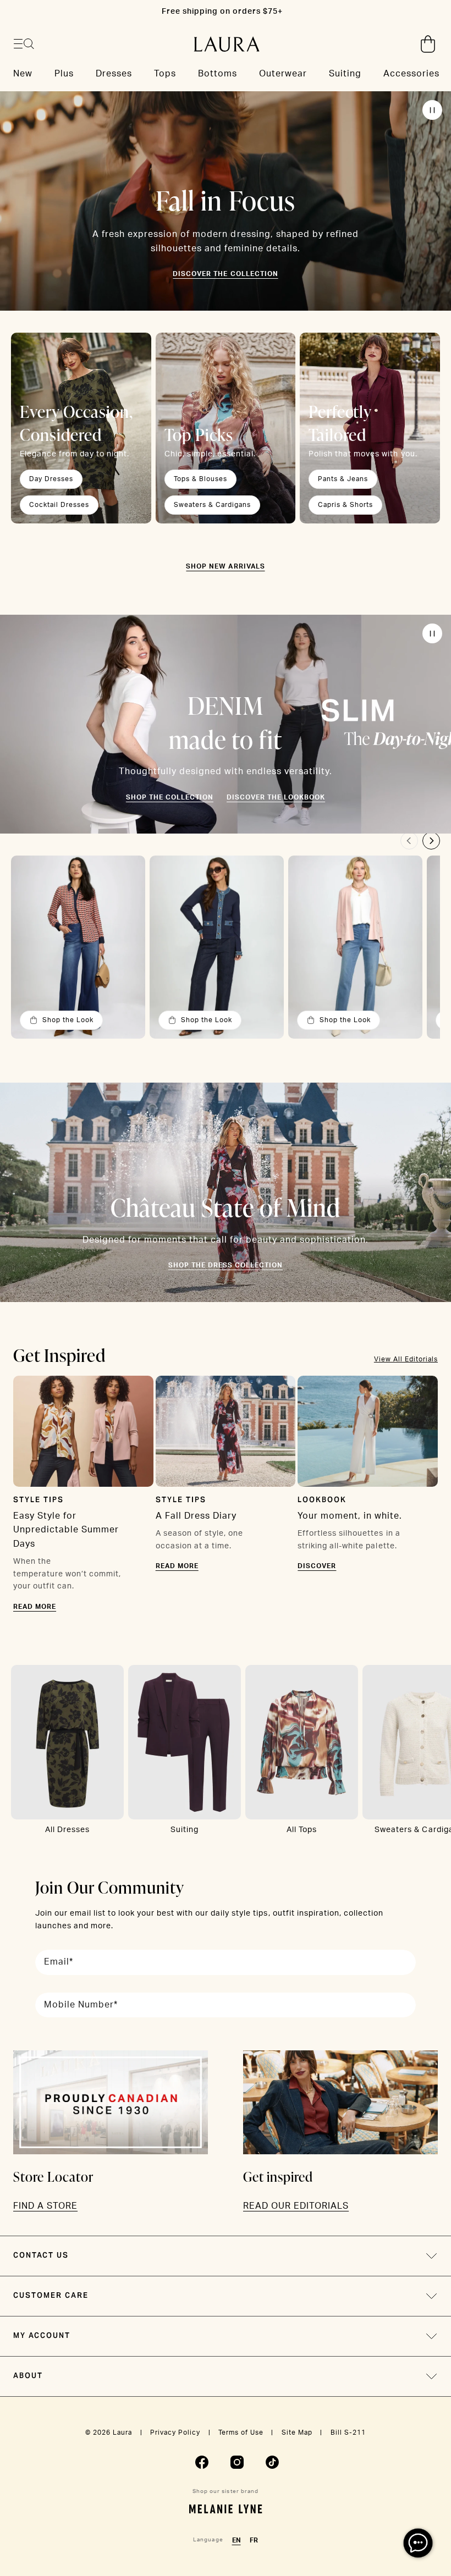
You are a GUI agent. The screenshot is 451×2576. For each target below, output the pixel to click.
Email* (59, 1962)
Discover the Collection (225, 274)
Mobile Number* (81, 2005)
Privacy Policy (175, 2432)
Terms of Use (241, 2432)
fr (254, 2540)
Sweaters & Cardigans (212, 505)
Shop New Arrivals (225, 566)
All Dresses (67, 1830)
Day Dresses (51, 479)
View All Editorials (406, 1359)
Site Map (297, 2432)
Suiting (185, 1830)
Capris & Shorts (345, 505)
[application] (418, 2543)
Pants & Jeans (343, 479)
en (237, 2540)
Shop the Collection (170, 797)
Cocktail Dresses (59, 505)
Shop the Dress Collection (226, 1265)
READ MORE (35, 1607)
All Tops (302, 1830)
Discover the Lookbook (276, 797)
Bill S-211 (348, 2432)
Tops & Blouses (200, 479)
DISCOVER (317, 1566)
